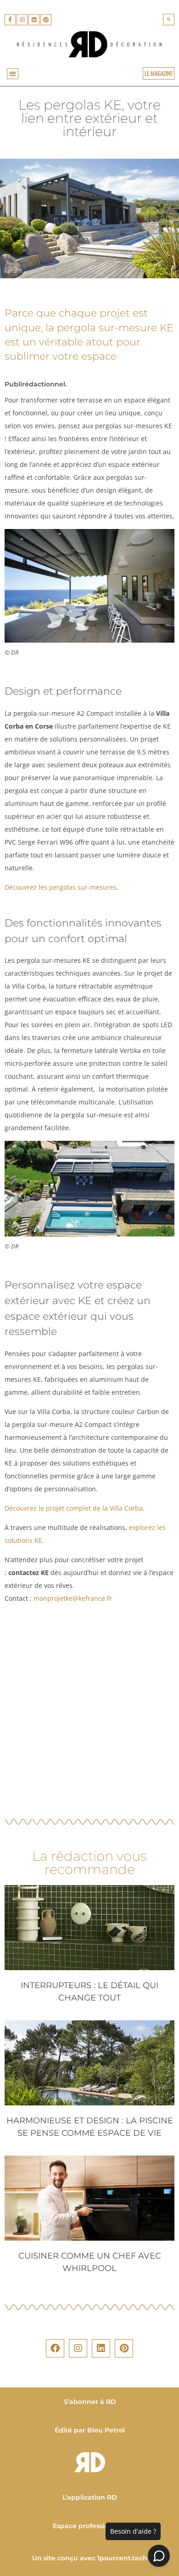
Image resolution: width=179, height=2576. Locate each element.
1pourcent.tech (122, 2558)
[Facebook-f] (10, 20)
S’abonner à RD (89, 2402)
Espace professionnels (89, 2526)
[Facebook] (55, 2348)
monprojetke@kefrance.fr (74, 1598)
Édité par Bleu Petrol (90, 2430)
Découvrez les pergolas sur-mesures (61, 887)
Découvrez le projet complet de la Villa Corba (74, 1508)
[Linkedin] (34, 20)
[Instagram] (22, 20)
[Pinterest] (46, 20)
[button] (169, 20)
